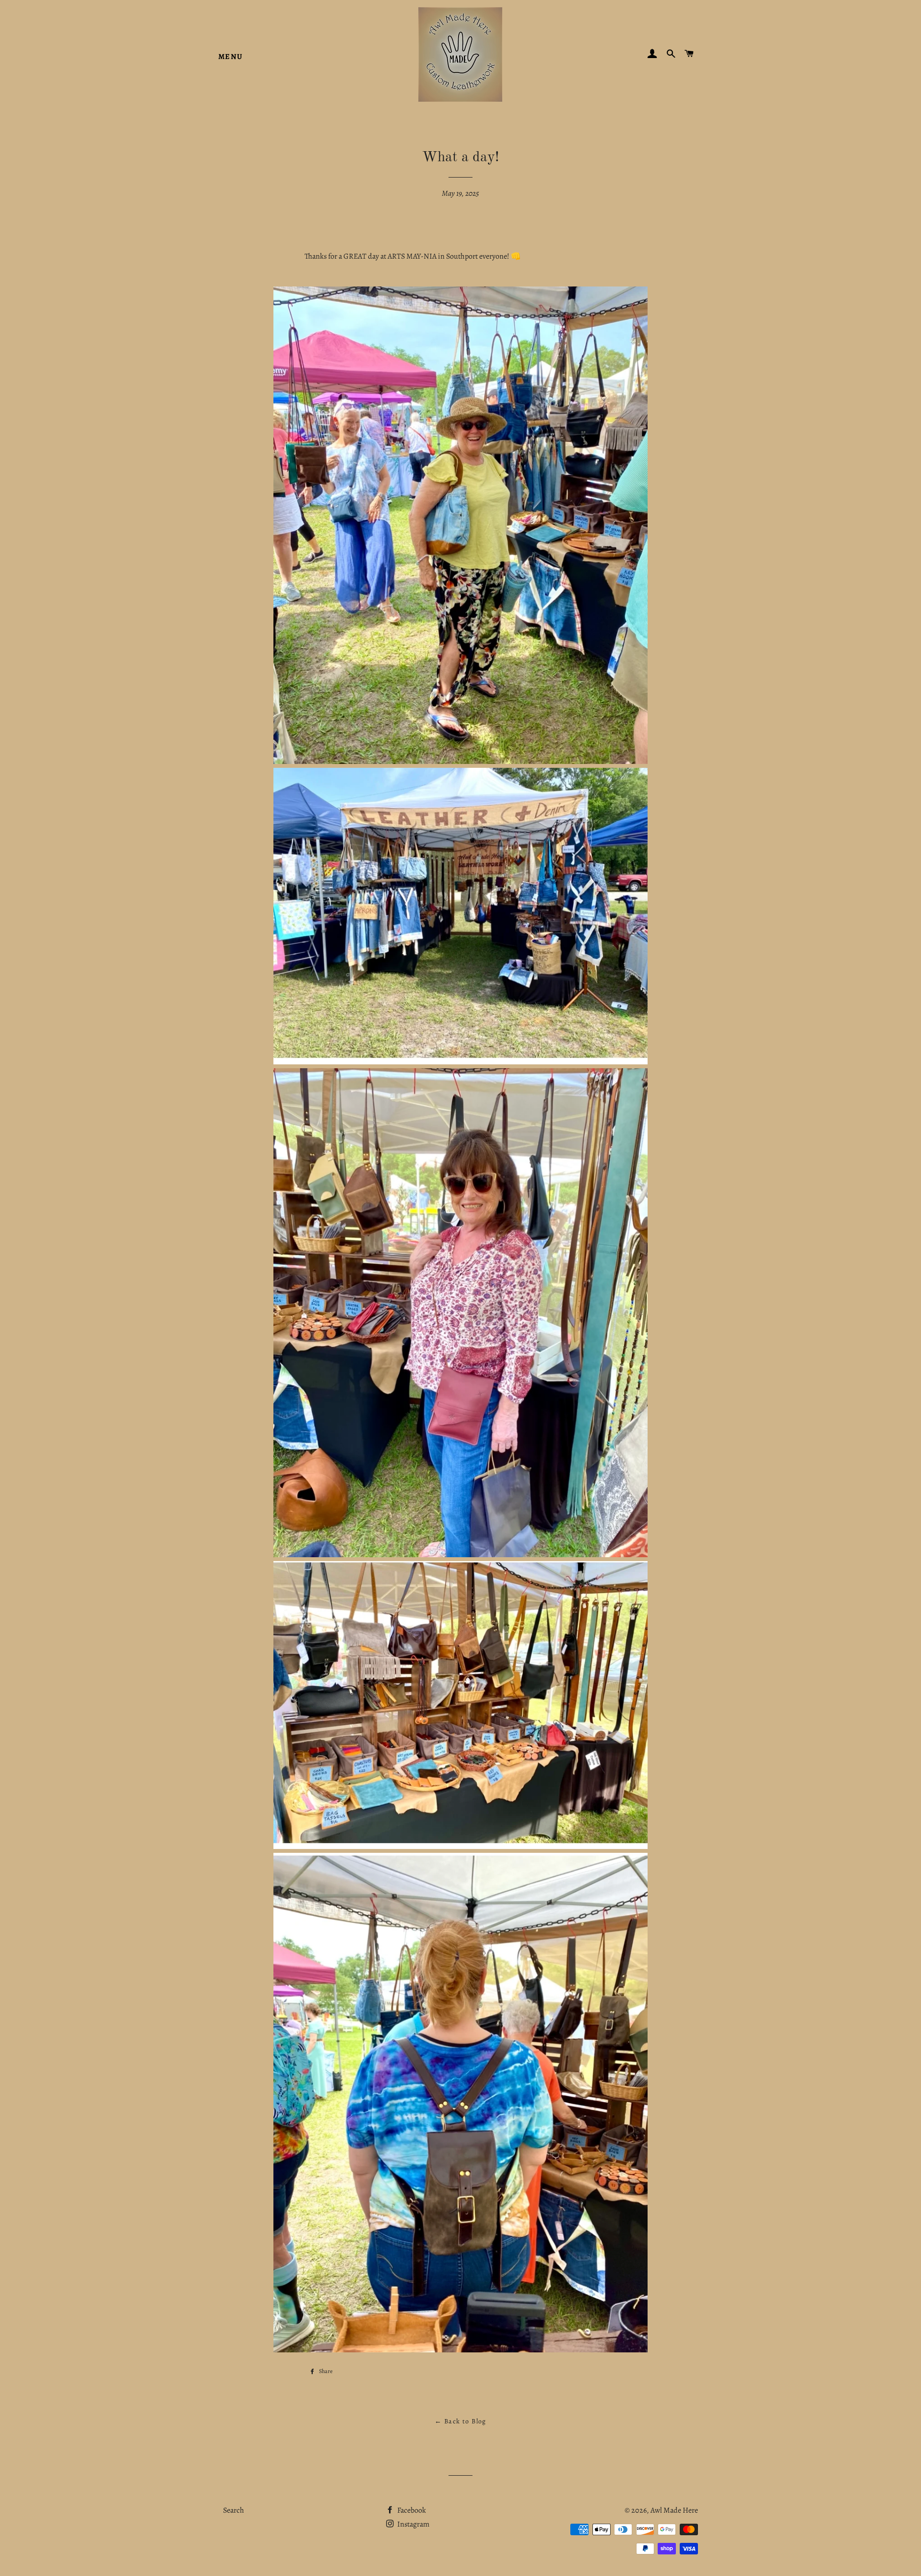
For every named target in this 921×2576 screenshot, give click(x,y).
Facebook (411, 2510)
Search (234, 2510)
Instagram (413, 2524)
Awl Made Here (674, 2510)
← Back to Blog (460, 2421)
